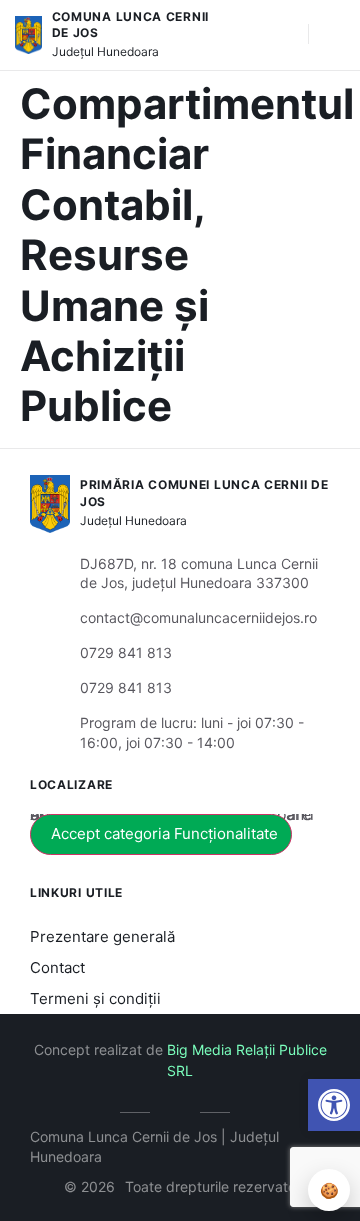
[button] (334, 1105)
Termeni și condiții (95, 998)
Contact (57, 967)
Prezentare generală (102, 936)
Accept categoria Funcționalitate (164, 833)
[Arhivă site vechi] (180, 1109)
